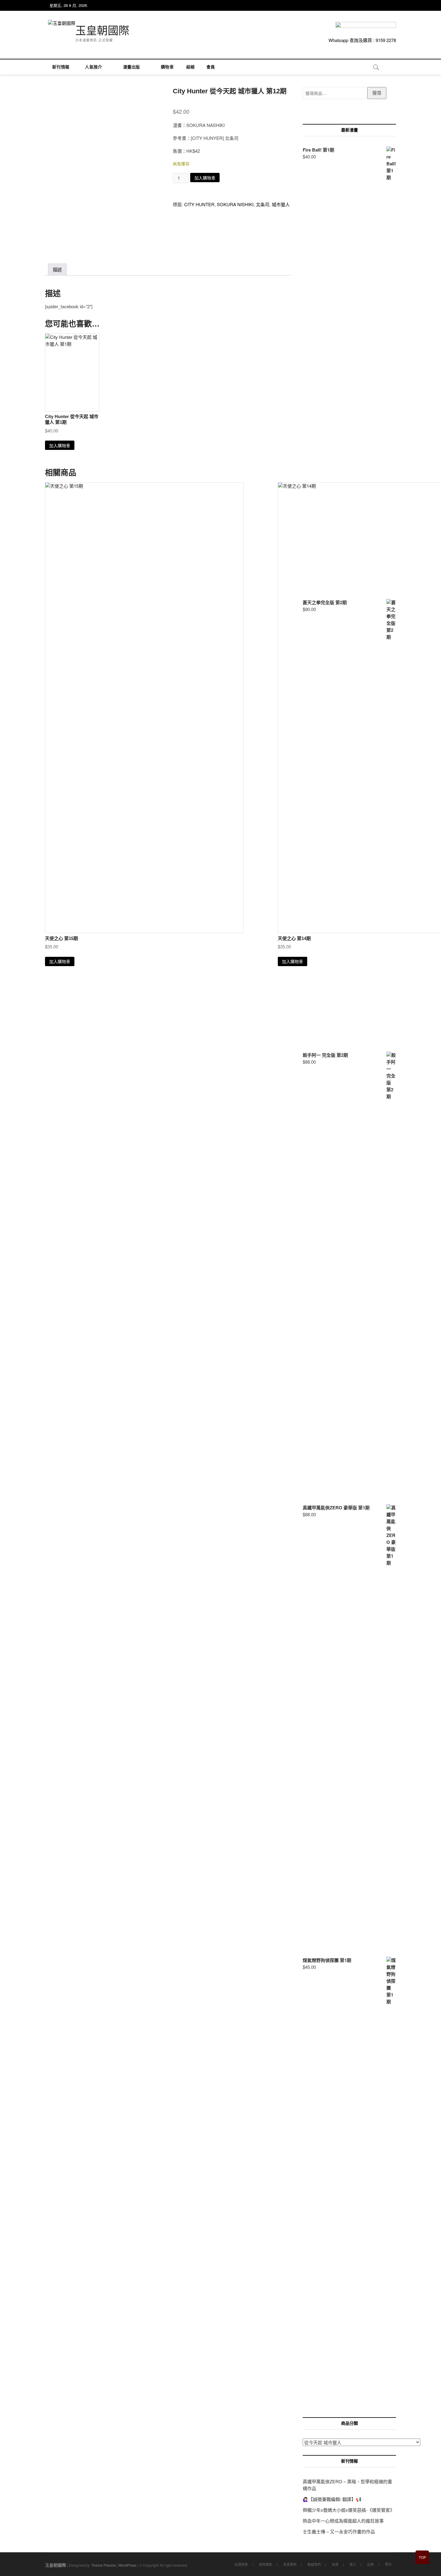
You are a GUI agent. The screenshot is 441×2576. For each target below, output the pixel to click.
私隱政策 (241, 2564)
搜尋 (377, 93)
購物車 (165, 67)
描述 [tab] (57, 270)
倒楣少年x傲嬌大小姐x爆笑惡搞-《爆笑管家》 (349, 2510)
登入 (353, 2564)
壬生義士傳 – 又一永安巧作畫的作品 (339, 2531)
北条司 (263, 204)
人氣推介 (93, 67)
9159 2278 (386, 40)
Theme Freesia (103, 2565)
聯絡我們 (314, 2564)
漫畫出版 (132, 67)
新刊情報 (61, 67)
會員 (211, 67)
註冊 (370, 2564)
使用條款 (265, 2564)
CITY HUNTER (199, 204)
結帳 (190, 67)
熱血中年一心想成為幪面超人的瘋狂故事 (343, 2521)
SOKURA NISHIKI (235, 204)
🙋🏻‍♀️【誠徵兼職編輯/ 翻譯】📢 (332, 2499)
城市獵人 (281, 204)
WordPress (127, 2565)
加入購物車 (205, 178)
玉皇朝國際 (102, 31)
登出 (388, 2564)
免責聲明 (290, 2564)
